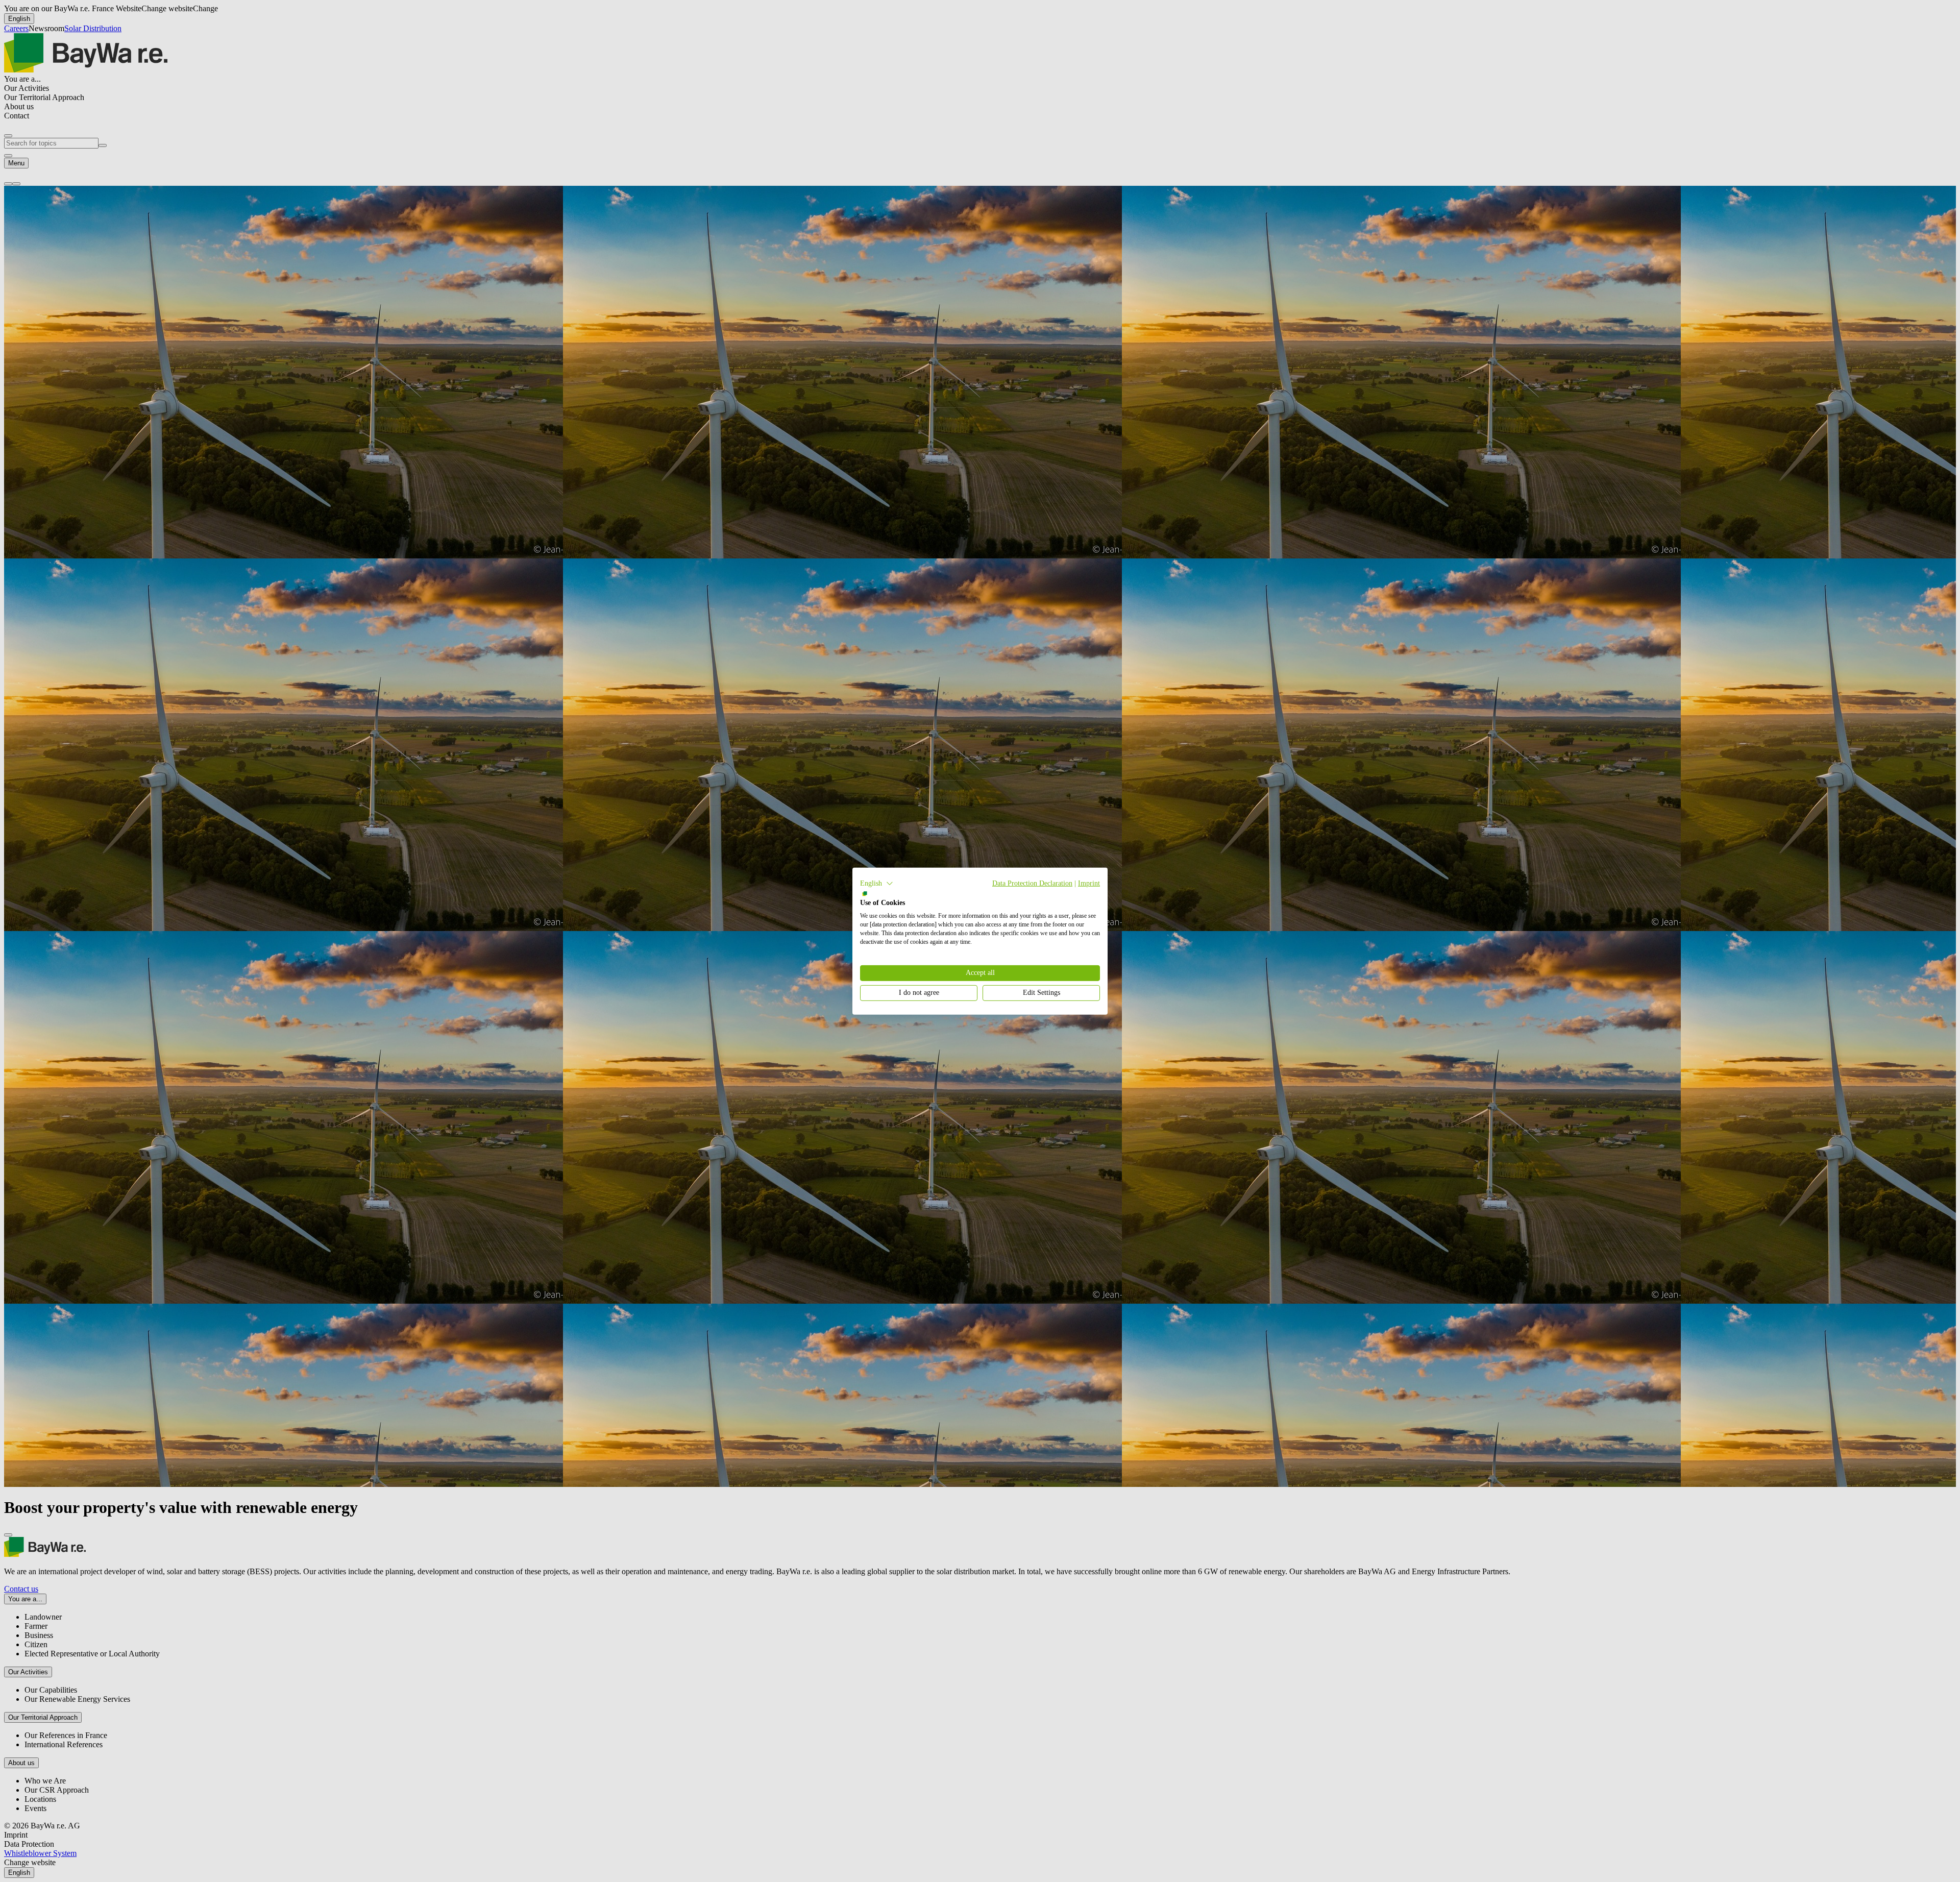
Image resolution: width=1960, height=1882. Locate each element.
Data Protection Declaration (1032, 883)
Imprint (1089, 883)
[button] (877, 883)
